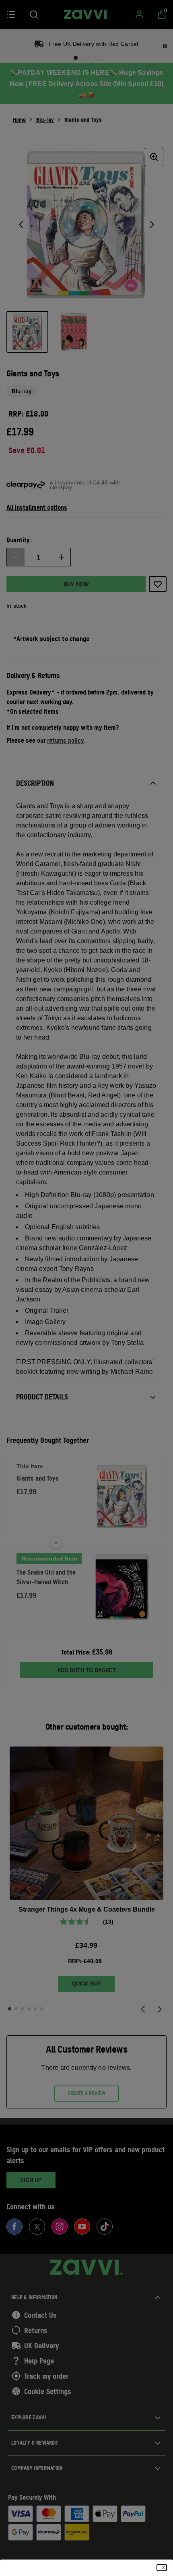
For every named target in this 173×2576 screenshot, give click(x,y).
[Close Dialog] (162, 2568)
